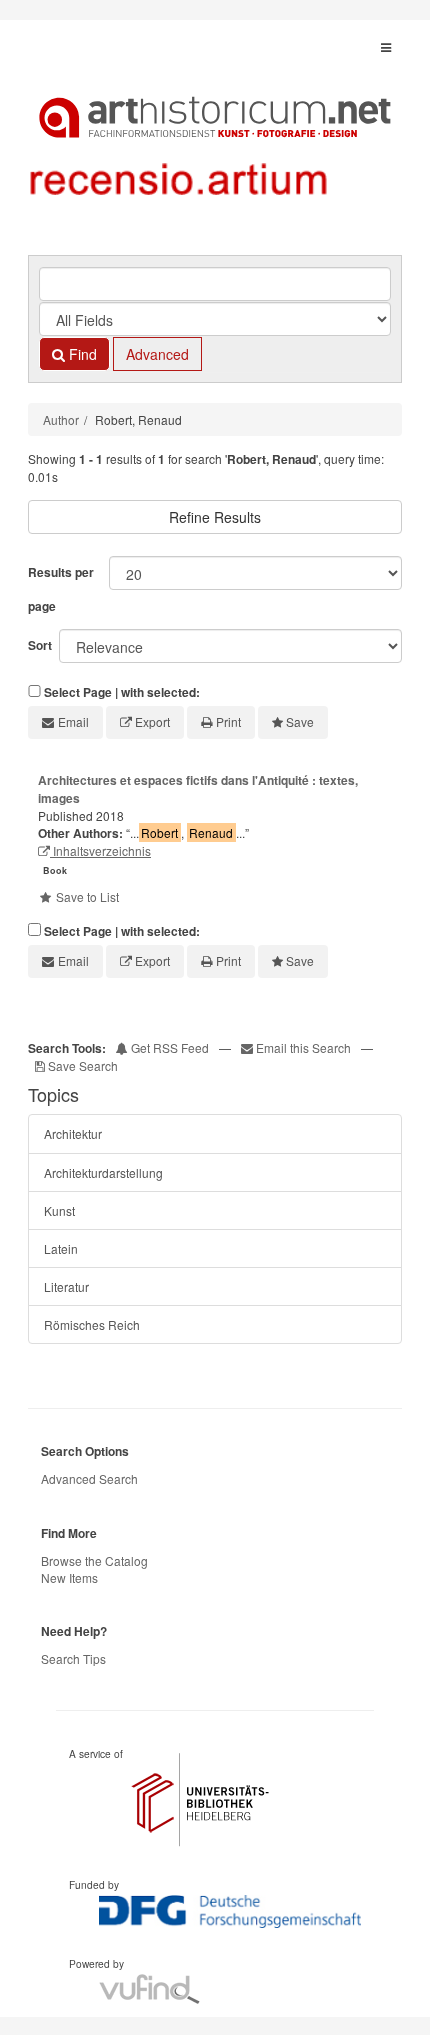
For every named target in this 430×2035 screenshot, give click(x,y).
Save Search (81, 1065)
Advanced (157, 354)
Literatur (66, 1286)
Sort (40, 645)
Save (300, 721)
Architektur (73, 1133)
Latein (61, 1248)
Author (61, 419)
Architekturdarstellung (103, 1172)
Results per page (61, 589)
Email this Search (303, 1047)
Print (228, 721)
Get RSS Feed (168, 1047)
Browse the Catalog (94, 1560)
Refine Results (215, 517)
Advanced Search (89, 1478)
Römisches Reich (92, 1324)
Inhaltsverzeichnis (100, 850)
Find (81, 354)
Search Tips (73, 1658)
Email (73, 721)
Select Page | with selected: (122, 692)
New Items (69, 1577)
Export (152, 721)
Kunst (59, 1210)
